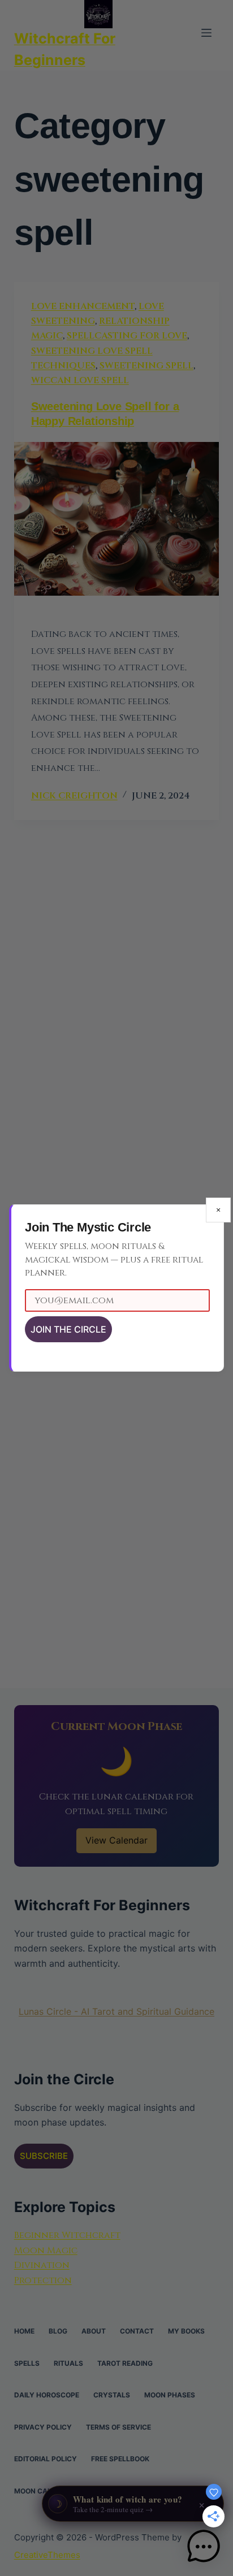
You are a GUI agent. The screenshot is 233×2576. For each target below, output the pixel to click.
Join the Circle (68, 1329)
